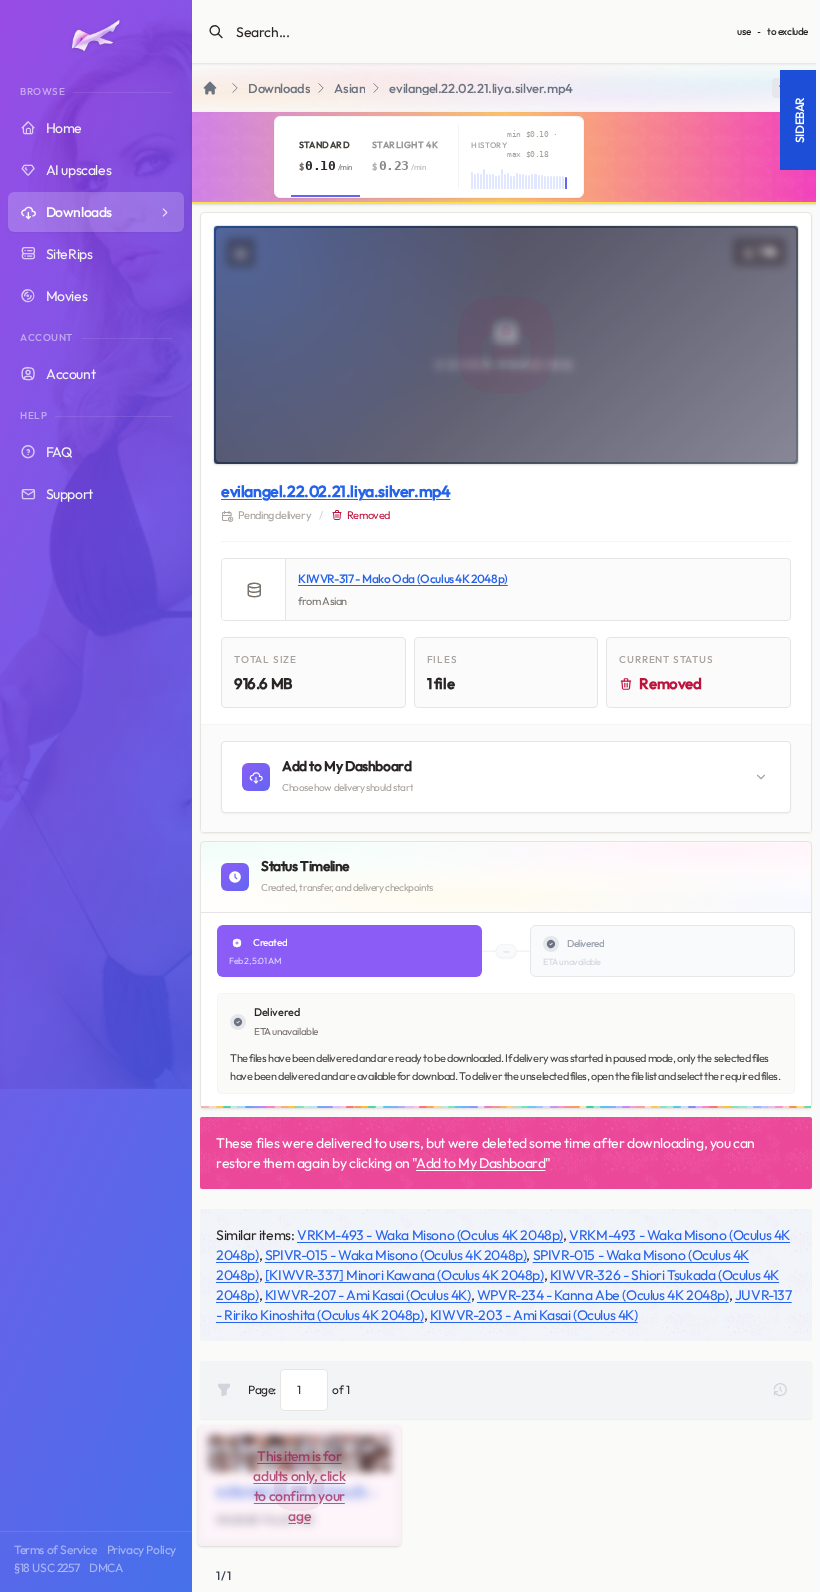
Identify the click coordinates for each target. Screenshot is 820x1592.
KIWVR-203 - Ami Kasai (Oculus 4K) (534, 1315)
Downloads (279, 88)
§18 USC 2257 (46, 1567)
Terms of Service (55, 1549)
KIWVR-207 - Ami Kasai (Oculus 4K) (368, 1295)
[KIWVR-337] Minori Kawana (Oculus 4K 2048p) (404, 1275)
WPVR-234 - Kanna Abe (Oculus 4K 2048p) (603, 1295)
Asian (349, 88)
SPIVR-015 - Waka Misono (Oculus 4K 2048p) (396, 1255)
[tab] (325, 157)
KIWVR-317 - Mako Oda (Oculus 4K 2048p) (403, 578)
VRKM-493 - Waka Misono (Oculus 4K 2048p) (430, 1235)
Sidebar (799, 120)
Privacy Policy (141, 1549)
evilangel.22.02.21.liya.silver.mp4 (335, 491)
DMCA (105, 1567)
